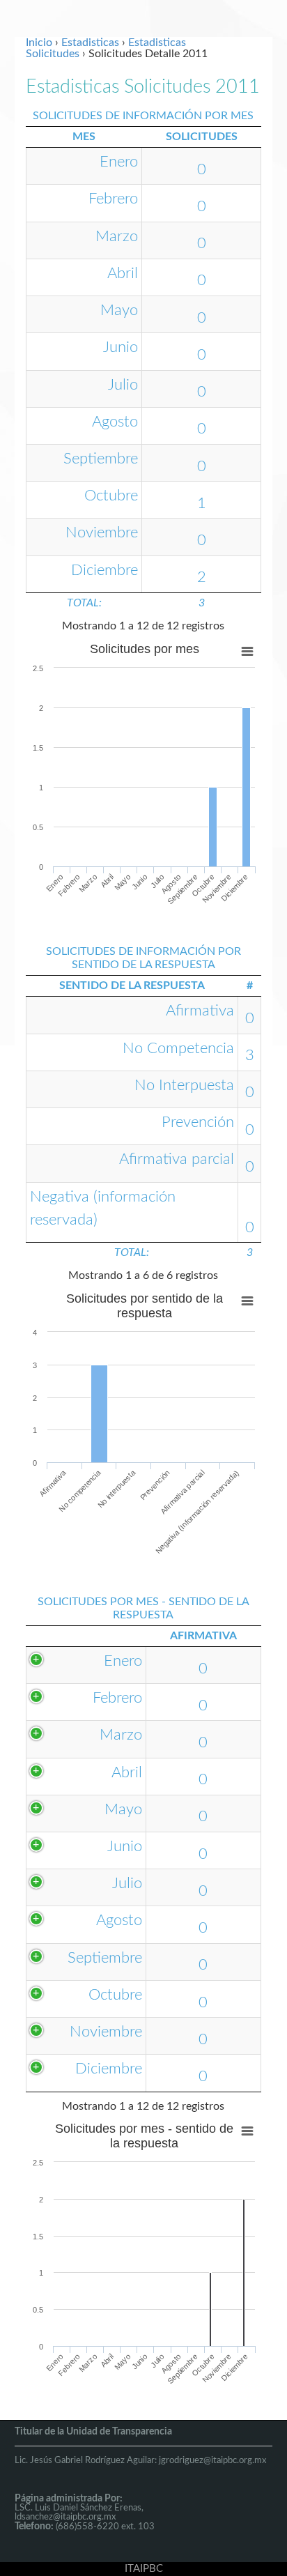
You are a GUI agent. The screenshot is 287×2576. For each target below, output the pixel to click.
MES (84, 137)
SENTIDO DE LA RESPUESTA (132, 986)
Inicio (39, 43)
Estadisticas (90, 43)
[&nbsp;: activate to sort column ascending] (86, 1636)
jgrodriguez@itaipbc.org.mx (212, 2461)
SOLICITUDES (202, 137)
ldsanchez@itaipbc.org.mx (65, 2517)
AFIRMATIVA (203, 1636)
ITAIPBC (144, 2569)
